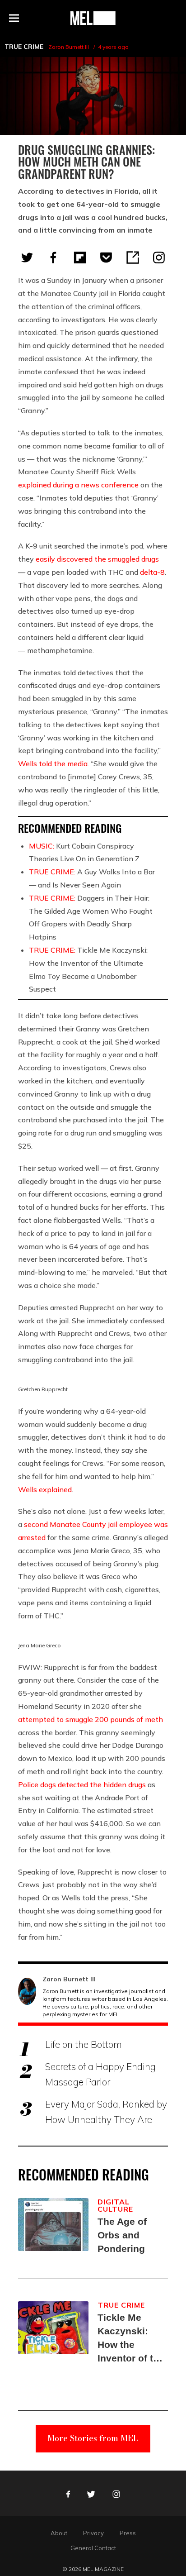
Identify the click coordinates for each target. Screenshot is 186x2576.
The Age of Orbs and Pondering (122, 2235)
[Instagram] (159, 258)
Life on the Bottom (84, 2044)
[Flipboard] (80, 258)
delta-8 (152, 572)
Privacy (93, 2533)
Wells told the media (53, 763)
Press (128, 2533)
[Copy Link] (133, 258)
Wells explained (45, 1489)
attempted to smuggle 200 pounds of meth (91, 1719)
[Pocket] (106, 258)
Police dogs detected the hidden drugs (82, 1784)
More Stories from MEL (93, 2438)
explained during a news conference (78, 485)
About (59, 2533)
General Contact (93, 2548)
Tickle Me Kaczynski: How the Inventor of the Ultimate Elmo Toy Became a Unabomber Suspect (131, 2339)
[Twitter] (27, 258)
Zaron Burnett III (69, 47)
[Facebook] (53, 258)
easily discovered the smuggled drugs (97, 559)
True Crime (24, 47)
